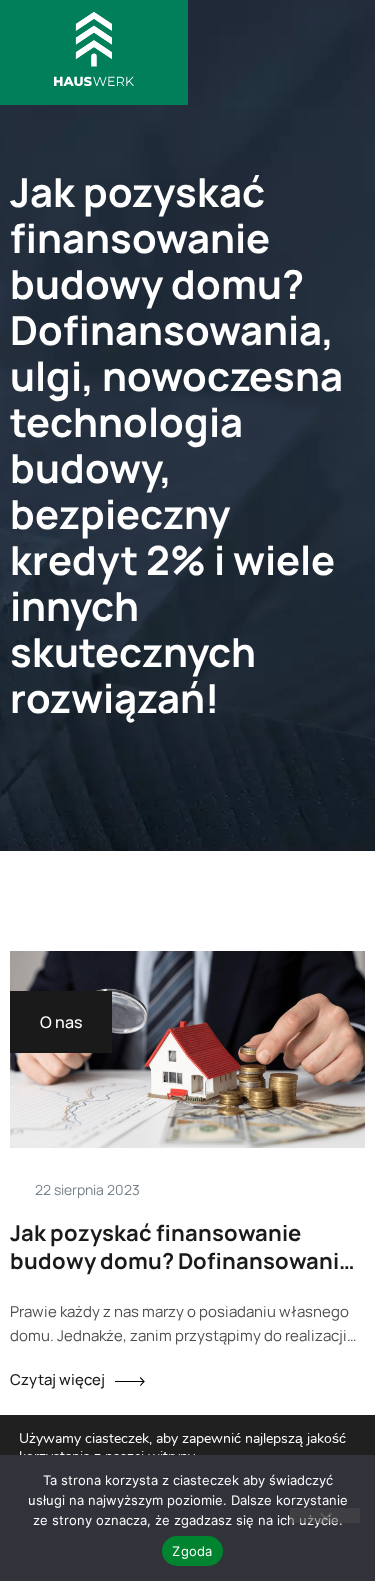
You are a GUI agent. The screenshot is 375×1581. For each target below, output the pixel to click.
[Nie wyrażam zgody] (325, 1515)
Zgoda (192, 1551)
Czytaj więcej (57, 1379)
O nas (61, 1022)
